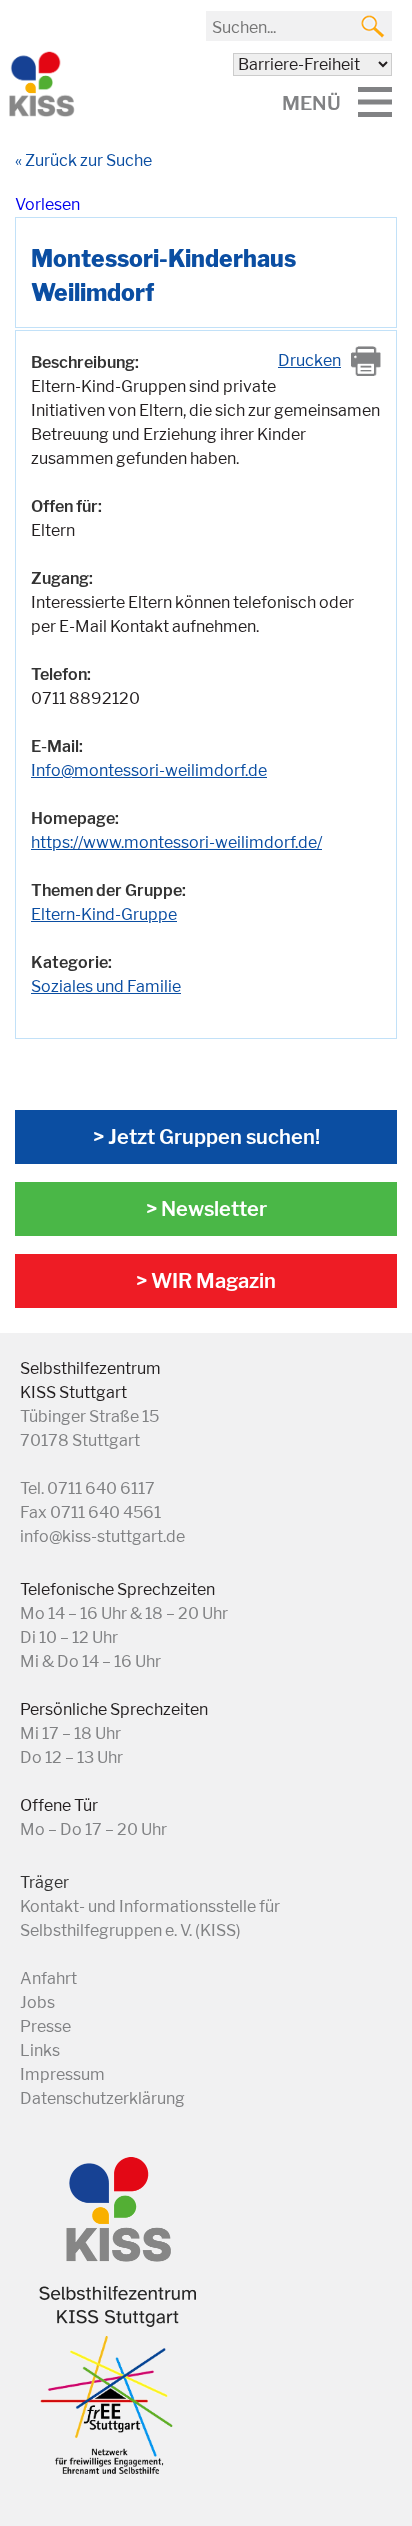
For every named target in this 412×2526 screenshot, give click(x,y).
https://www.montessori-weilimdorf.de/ (176, 842)
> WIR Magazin (206, 1281)
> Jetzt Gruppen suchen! (206, 1137)
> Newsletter (206, 1209)
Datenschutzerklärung (102, 2098)
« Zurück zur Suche (83, 160)
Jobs (37, 2002)
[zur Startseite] (40, 112)
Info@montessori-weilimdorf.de (149, 770)
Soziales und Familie (106, 986)
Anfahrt (48, 1978)
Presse (45, 2026)
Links (40, 2050)
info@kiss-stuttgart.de (102, 1536)
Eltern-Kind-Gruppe (104, 914)
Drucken (309, 360)
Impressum (62, 2074)
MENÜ (311, 103)
